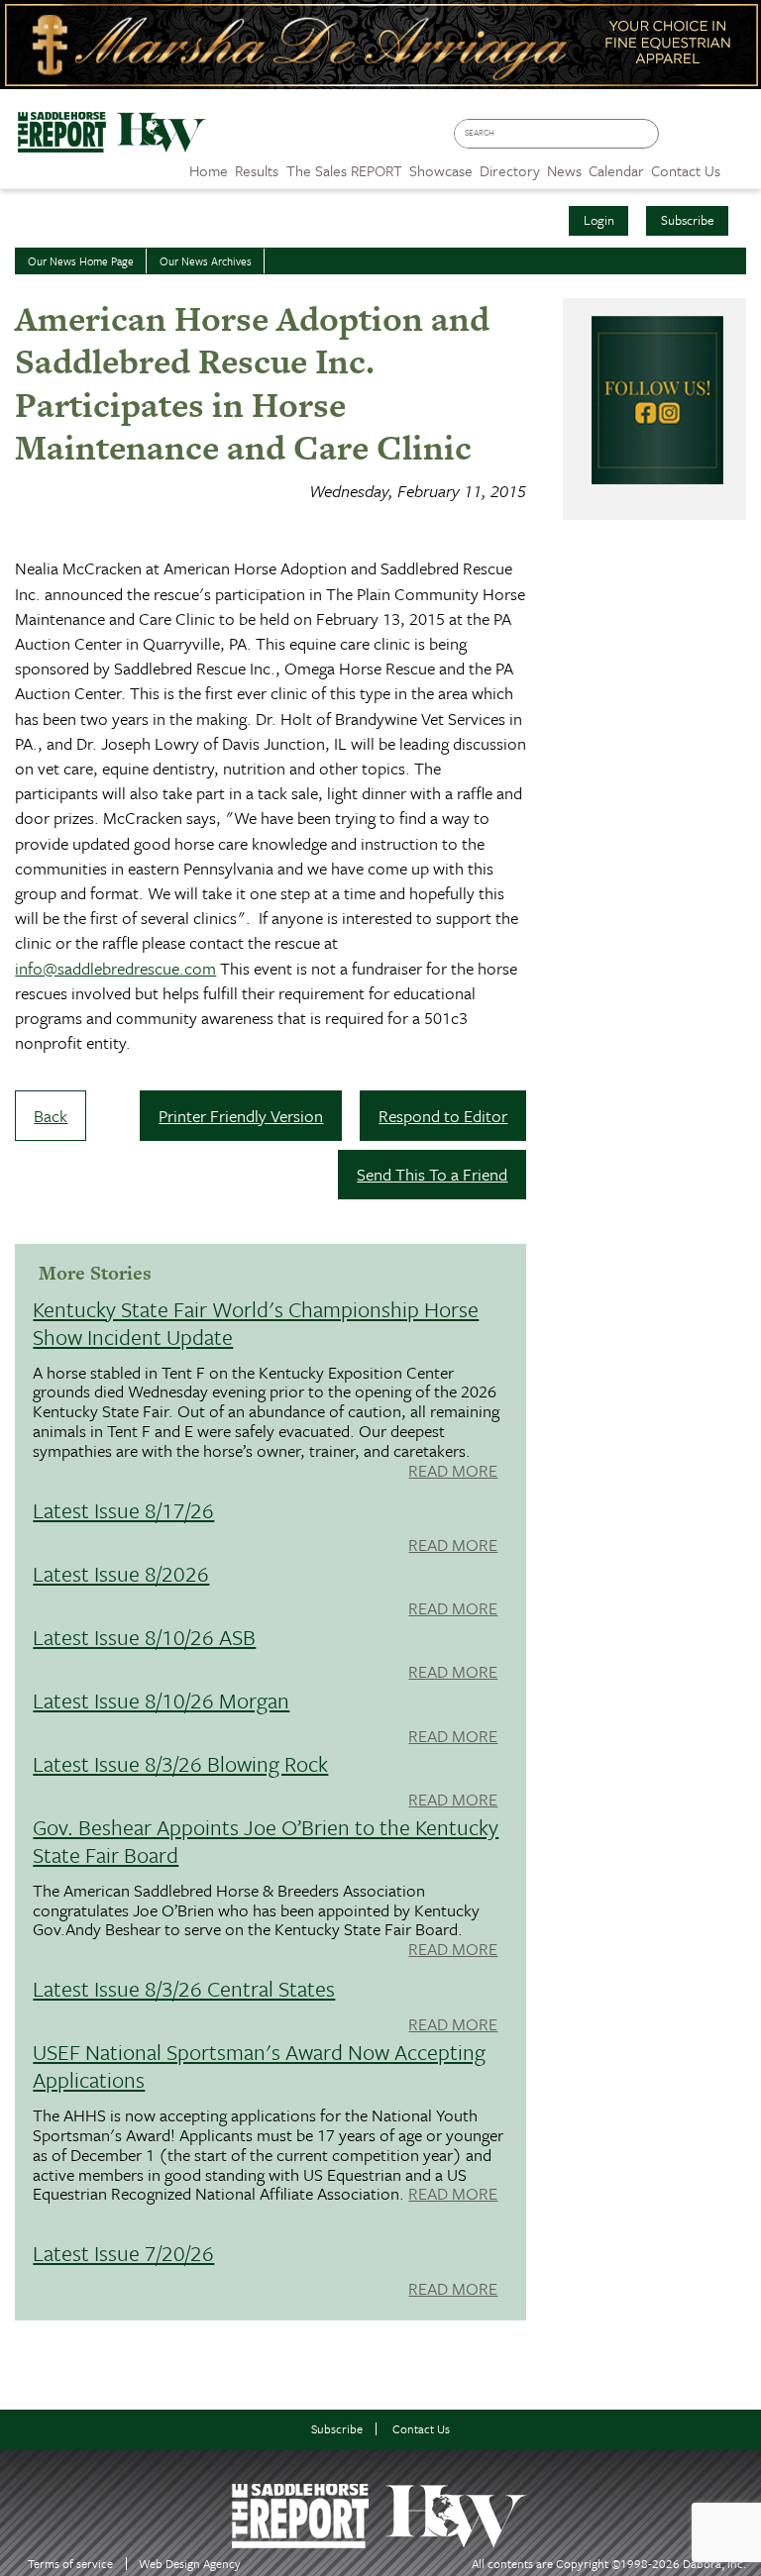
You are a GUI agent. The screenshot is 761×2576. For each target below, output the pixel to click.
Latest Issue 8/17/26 (123, 1510)
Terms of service (70, 2564)
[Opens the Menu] (741, 164)
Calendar (616, 170)
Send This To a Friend (432, 1174)
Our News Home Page (81, 261)
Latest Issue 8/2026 (121, 1573)
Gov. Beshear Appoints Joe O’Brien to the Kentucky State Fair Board (266, 1841)
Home (209, 170)
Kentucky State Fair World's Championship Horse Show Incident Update (256, 1323)
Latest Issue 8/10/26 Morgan (161, 1700)
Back (51, 1116)
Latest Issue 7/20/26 (123, 2253)
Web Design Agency (190, 2564)
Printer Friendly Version (241, 1116)
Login (599, 220)
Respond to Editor (443, 1116)
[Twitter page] (708, 140)
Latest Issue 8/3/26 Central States (184, 1988)
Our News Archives (206, 261)
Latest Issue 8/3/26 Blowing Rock (180, 1763)
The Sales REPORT (344, 170)
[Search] (648, 134)
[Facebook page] (679, 140)
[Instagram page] (737, 140)
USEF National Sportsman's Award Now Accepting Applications (259, 2065)
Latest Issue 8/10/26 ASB (144, 1637)
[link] (209, 165)
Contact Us (421, 2429)
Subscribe (688, 220)
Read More (453, 1472)
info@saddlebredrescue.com (115, 968)
